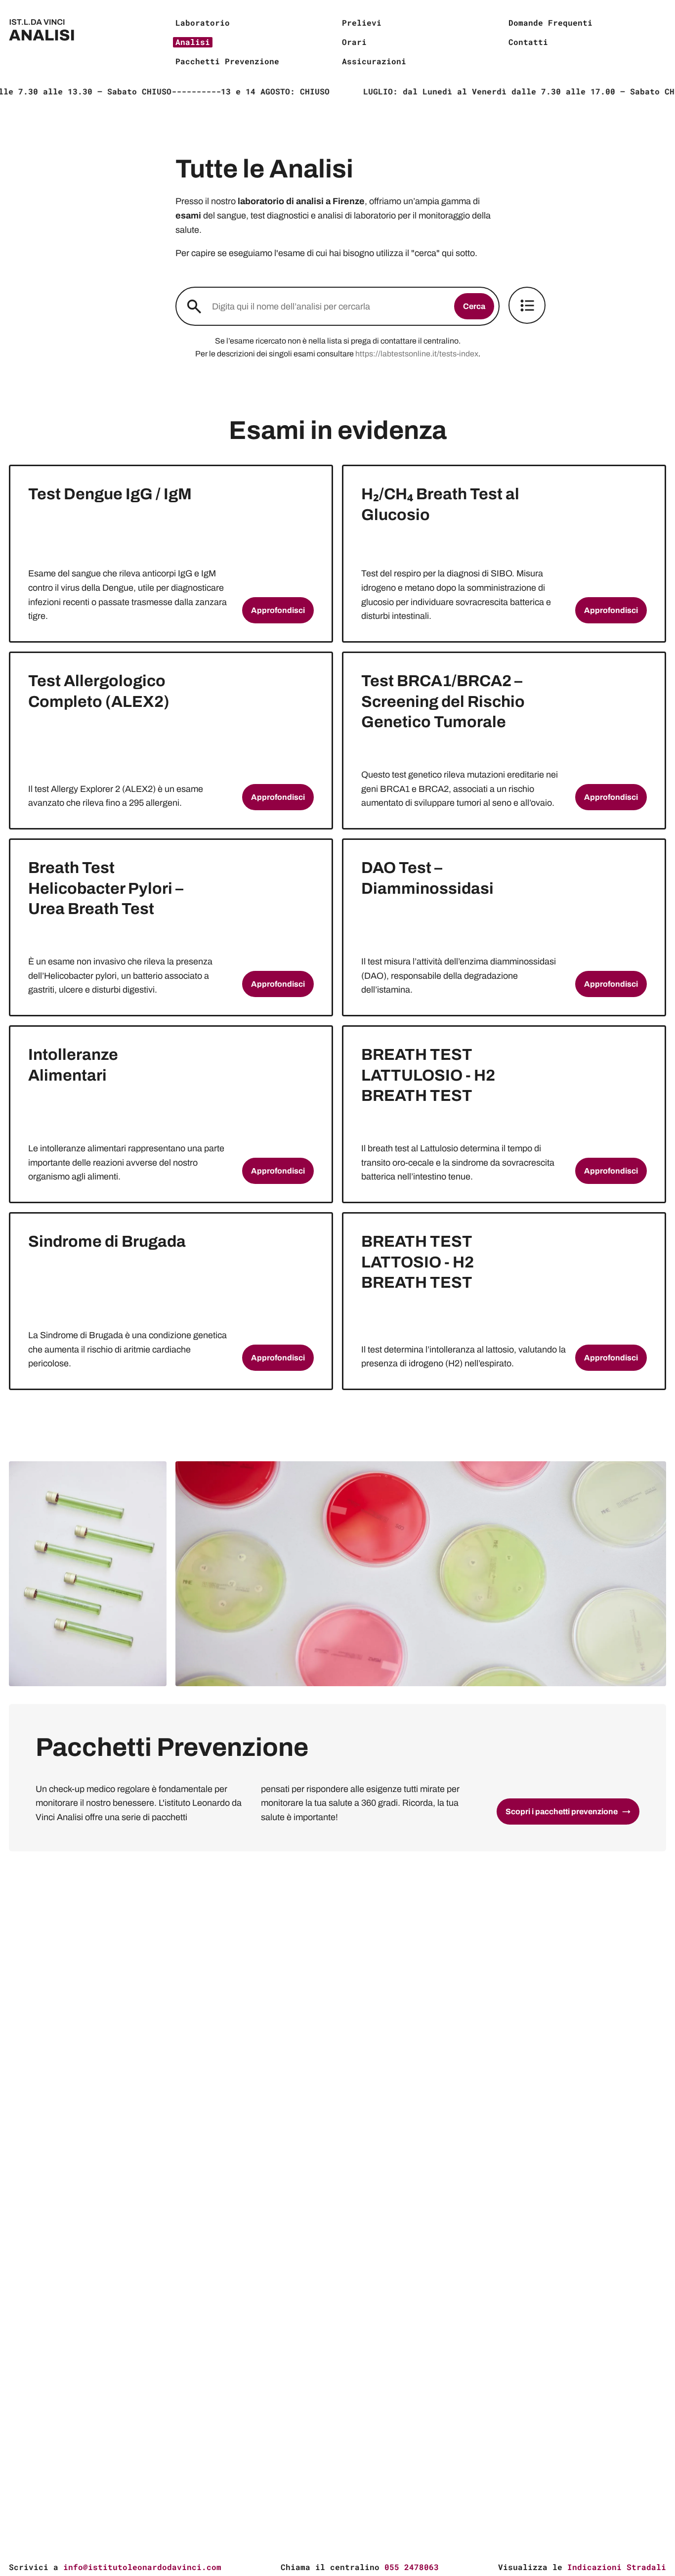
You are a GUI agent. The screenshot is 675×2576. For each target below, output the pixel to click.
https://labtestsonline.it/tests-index (417, 354)
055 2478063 (412, 2567)
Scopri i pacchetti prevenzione (562, 1812)
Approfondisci (278, 610)
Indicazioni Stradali (617, 2567)
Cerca (474, 306)
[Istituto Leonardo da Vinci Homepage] (88, 42)
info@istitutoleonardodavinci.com (142, 2567)
